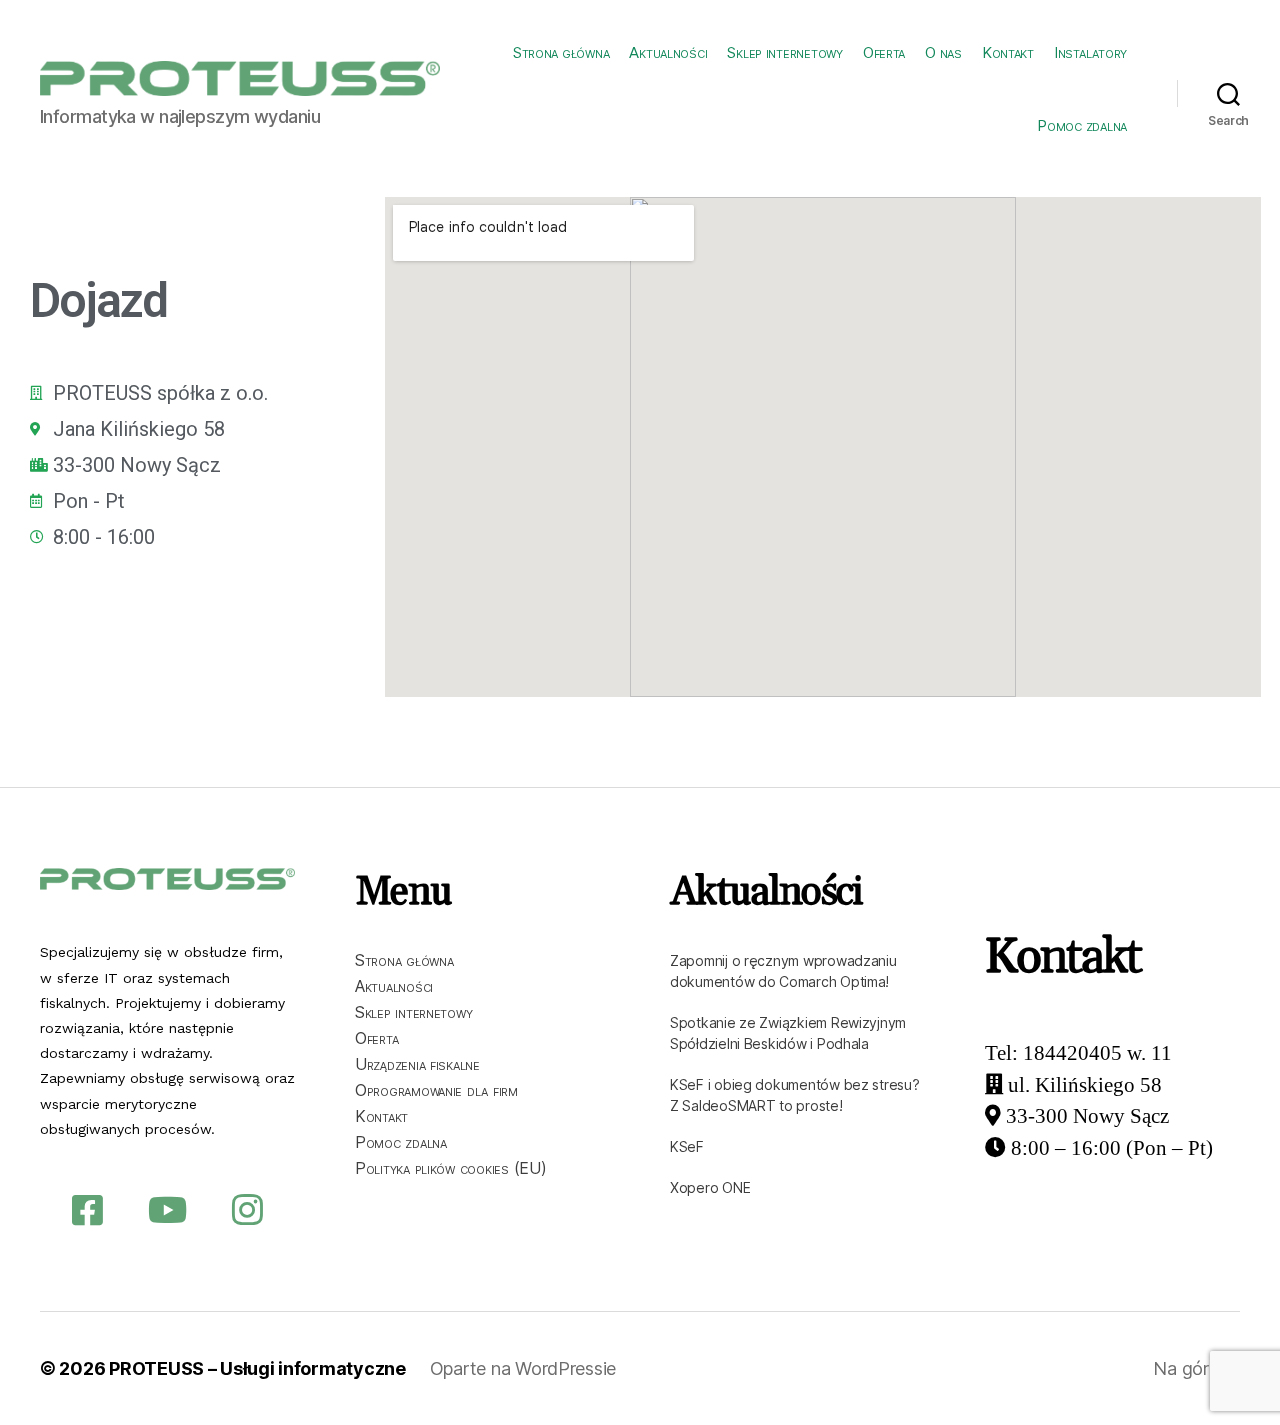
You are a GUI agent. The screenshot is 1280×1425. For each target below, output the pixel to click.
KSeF (687, 1146)
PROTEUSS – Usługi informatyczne (257, 1368)
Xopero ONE (710, 1187)
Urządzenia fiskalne (417, 1064)
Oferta (884, 52)
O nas (943, 52)
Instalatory (1090, 52)
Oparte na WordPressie (523, 1368)
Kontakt (1008, 52)
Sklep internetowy (784, 52)
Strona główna (561, 52)
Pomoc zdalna (1082, 125)
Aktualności (668, 52)
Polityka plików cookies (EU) (450, 1168)
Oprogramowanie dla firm (436, 1090)
